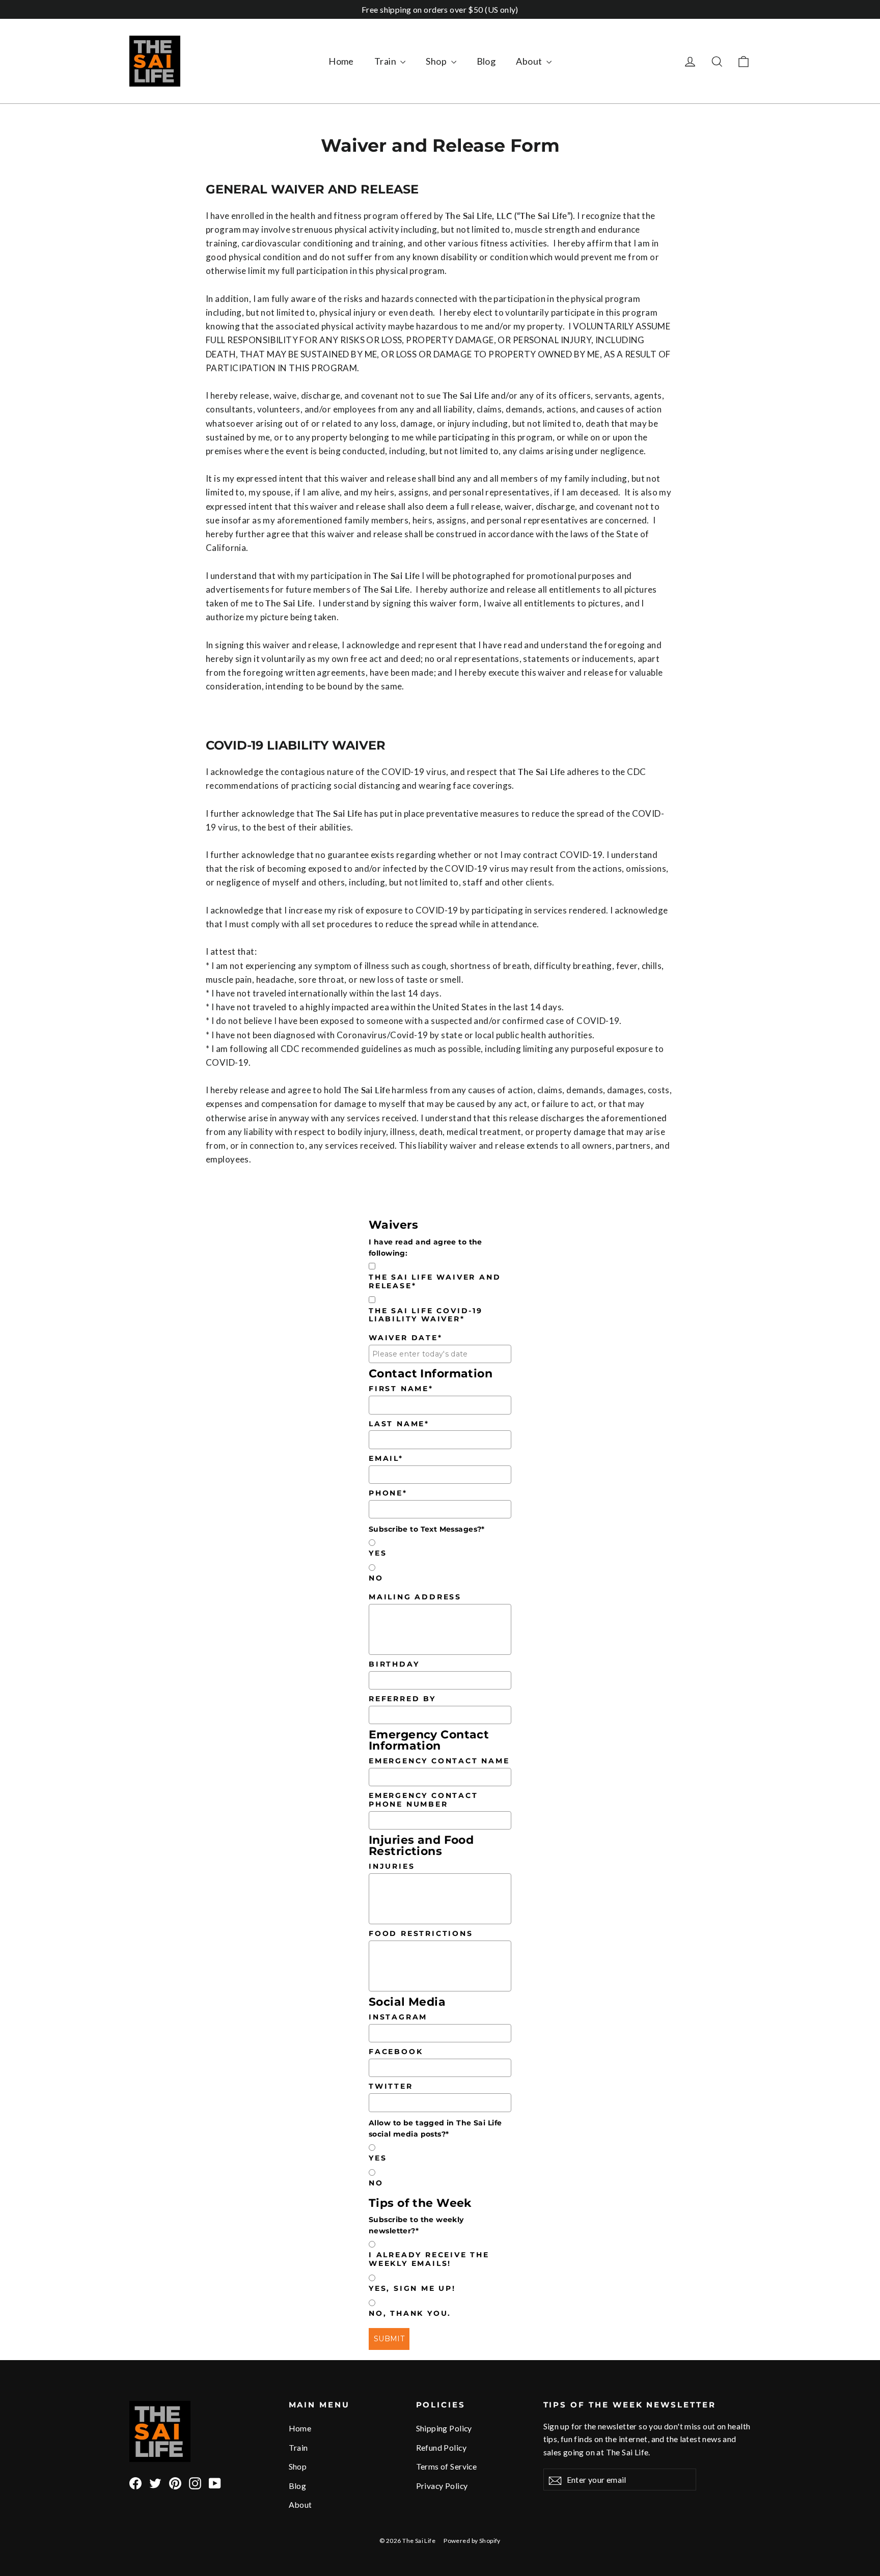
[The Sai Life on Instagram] (195, 2482)
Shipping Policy (444, 2428)
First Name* (401, 1389)
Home (341, 61)
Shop (437, 61)
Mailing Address (415, 1597)
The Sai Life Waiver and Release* (435, 1282)
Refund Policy (442, 2447)
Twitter (391, 2086)
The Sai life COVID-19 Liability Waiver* (426, 1315)
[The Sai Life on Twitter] (155, 2482)
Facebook (396, 2052)
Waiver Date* (406, 1338)
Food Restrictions (421, 1934)
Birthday (394, 1664)
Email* (386, 1459)
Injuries (392, 1866)
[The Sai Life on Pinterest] (175, 2482)
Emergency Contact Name (439, 1761)
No (376, 1578)
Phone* (388, 1493)
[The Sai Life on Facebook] (135, 2482)
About (530, 61)
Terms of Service (447, 2466)
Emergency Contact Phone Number (423, 1800)
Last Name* (399, 1424)
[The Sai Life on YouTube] (215, 2482)
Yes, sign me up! (412, 2289)
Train (386, 61)
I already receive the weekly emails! (429, 2259)
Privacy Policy (442, 2486)
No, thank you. (410, 2314)
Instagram (398, 2017)
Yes (378, 1553)
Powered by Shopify (472, 2541)
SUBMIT (389, 2339)
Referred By (402, 1699)
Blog (486, 61)
